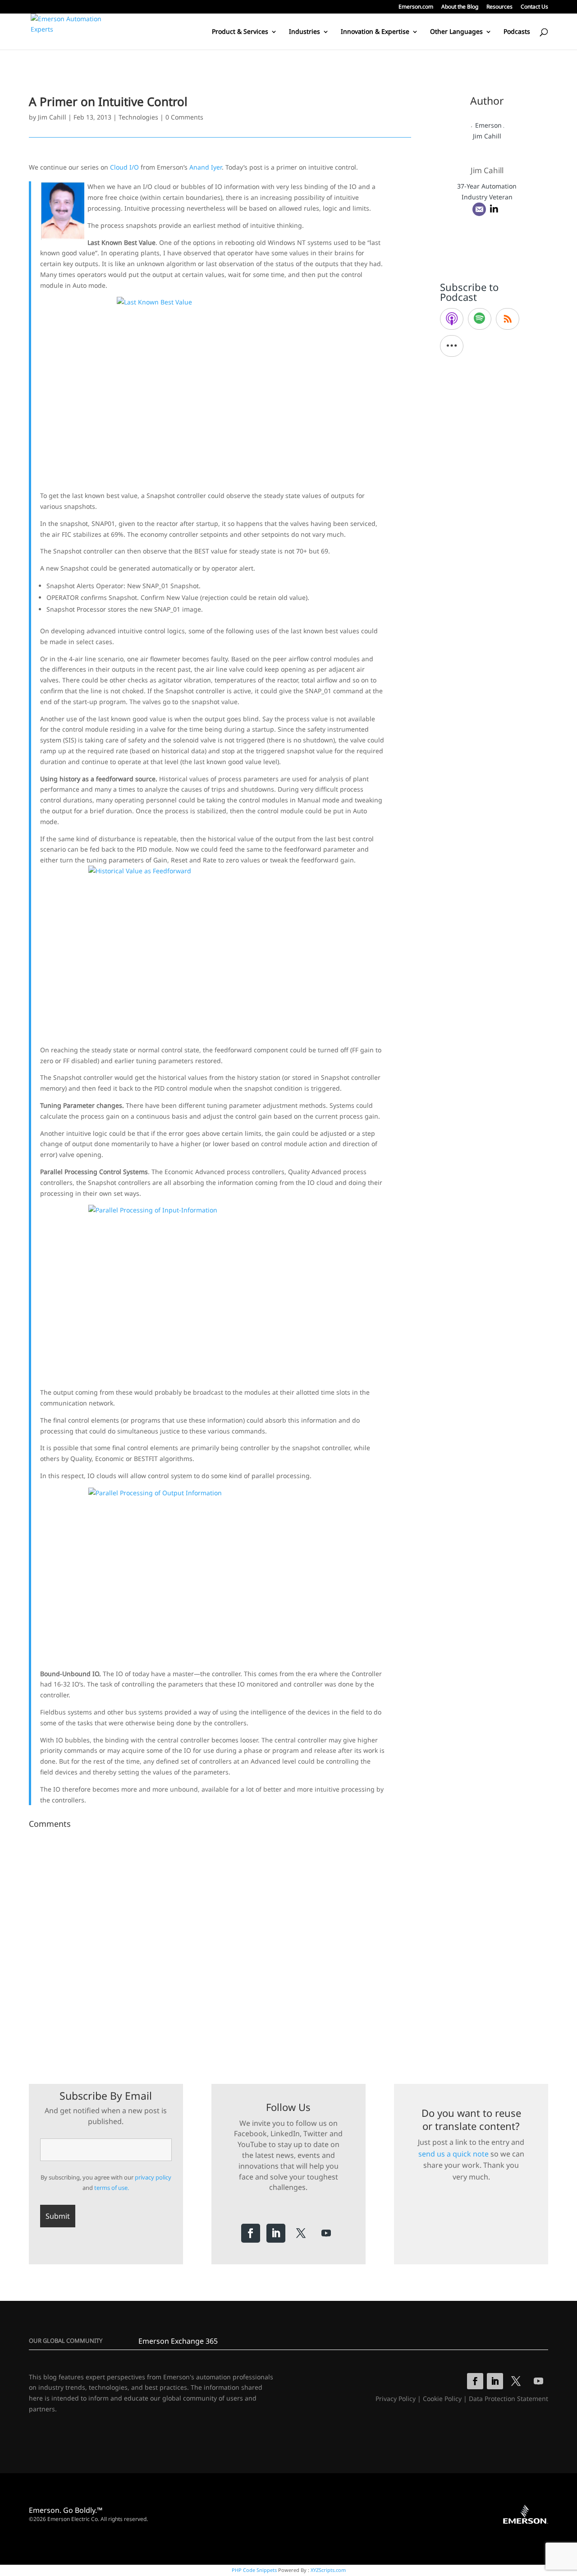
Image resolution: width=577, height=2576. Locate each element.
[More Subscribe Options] (452, 346)
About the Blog (460, 7)
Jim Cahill (52, 117)
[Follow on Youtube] (326, 2233)
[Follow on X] (301, 2233)
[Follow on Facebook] (251, 2233)
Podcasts (517, 32)
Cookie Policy (442, 2399)
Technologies (138, 117)
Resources (499, 7)
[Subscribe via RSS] (508, 319)
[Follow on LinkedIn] (276, 2233)
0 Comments (184, 117)
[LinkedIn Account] (494, 209)
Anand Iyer (206, 167)
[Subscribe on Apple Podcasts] (452, 319)
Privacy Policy (396, 2399)
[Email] (479, 209)
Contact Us (534, 7)
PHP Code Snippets (254, 2570)
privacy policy (153, 2177)
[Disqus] (220, 1945)
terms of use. (112, 2188)
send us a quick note (453, 2154)
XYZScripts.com (328, 2570)
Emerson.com (416, 7)
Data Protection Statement (508, 2399)
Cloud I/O (124, 167)
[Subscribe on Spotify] (480, 319)
